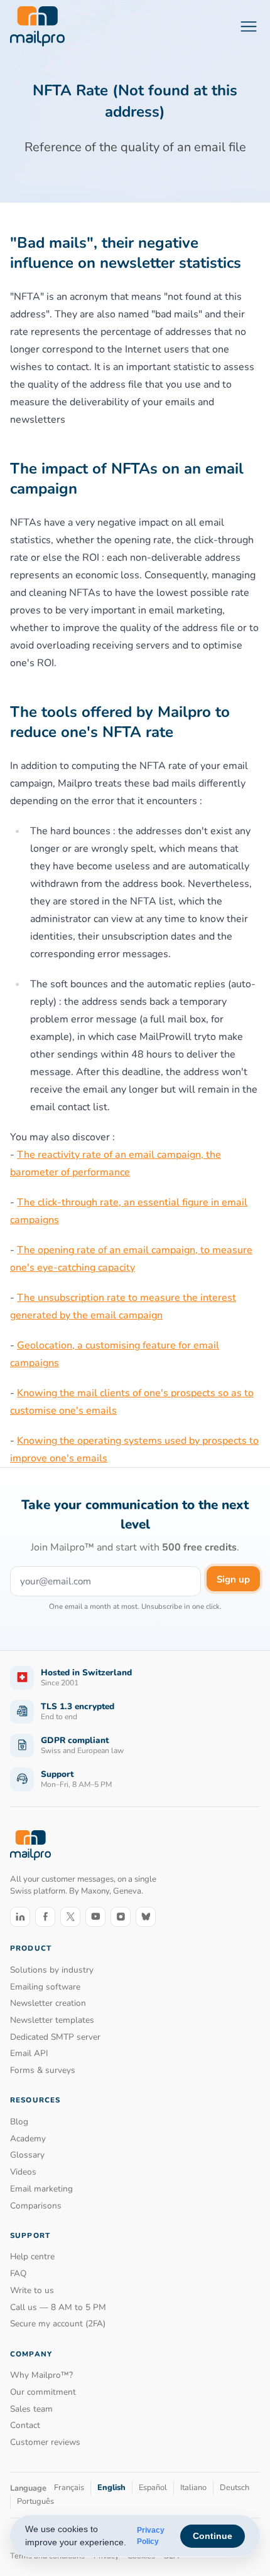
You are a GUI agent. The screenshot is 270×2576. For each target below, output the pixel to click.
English (111, 2488)
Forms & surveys (43, 2070)
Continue (213, 2536)
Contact (25, 2425)
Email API (29, 2053)
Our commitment (43, 2392)
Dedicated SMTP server (55, 2037)
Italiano (193, 2488)
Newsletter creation (48, 2003)
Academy (28, 2139)
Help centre (32, 2256)
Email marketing (41, 2189)
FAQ (18, 2273)
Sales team (31, 2409)
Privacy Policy (151, 2536)
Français (69, 2488)
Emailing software (45, 1987)
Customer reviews (45, 2442)
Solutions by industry (52, 1970)
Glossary (27, 2155)
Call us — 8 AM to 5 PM (58, 2307)
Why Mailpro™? (41, 2375)
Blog (19, 2122)
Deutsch (235, 2488)
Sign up (233, 1579)
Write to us (32, 2290)
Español (153, 2488)
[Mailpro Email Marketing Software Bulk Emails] (37, 26)
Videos (23, 2172)
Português (35, 2501)
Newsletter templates (52, 2020)
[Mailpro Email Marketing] (30, 1846)
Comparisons (36, 2206)
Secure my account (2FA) (58, 2324)
